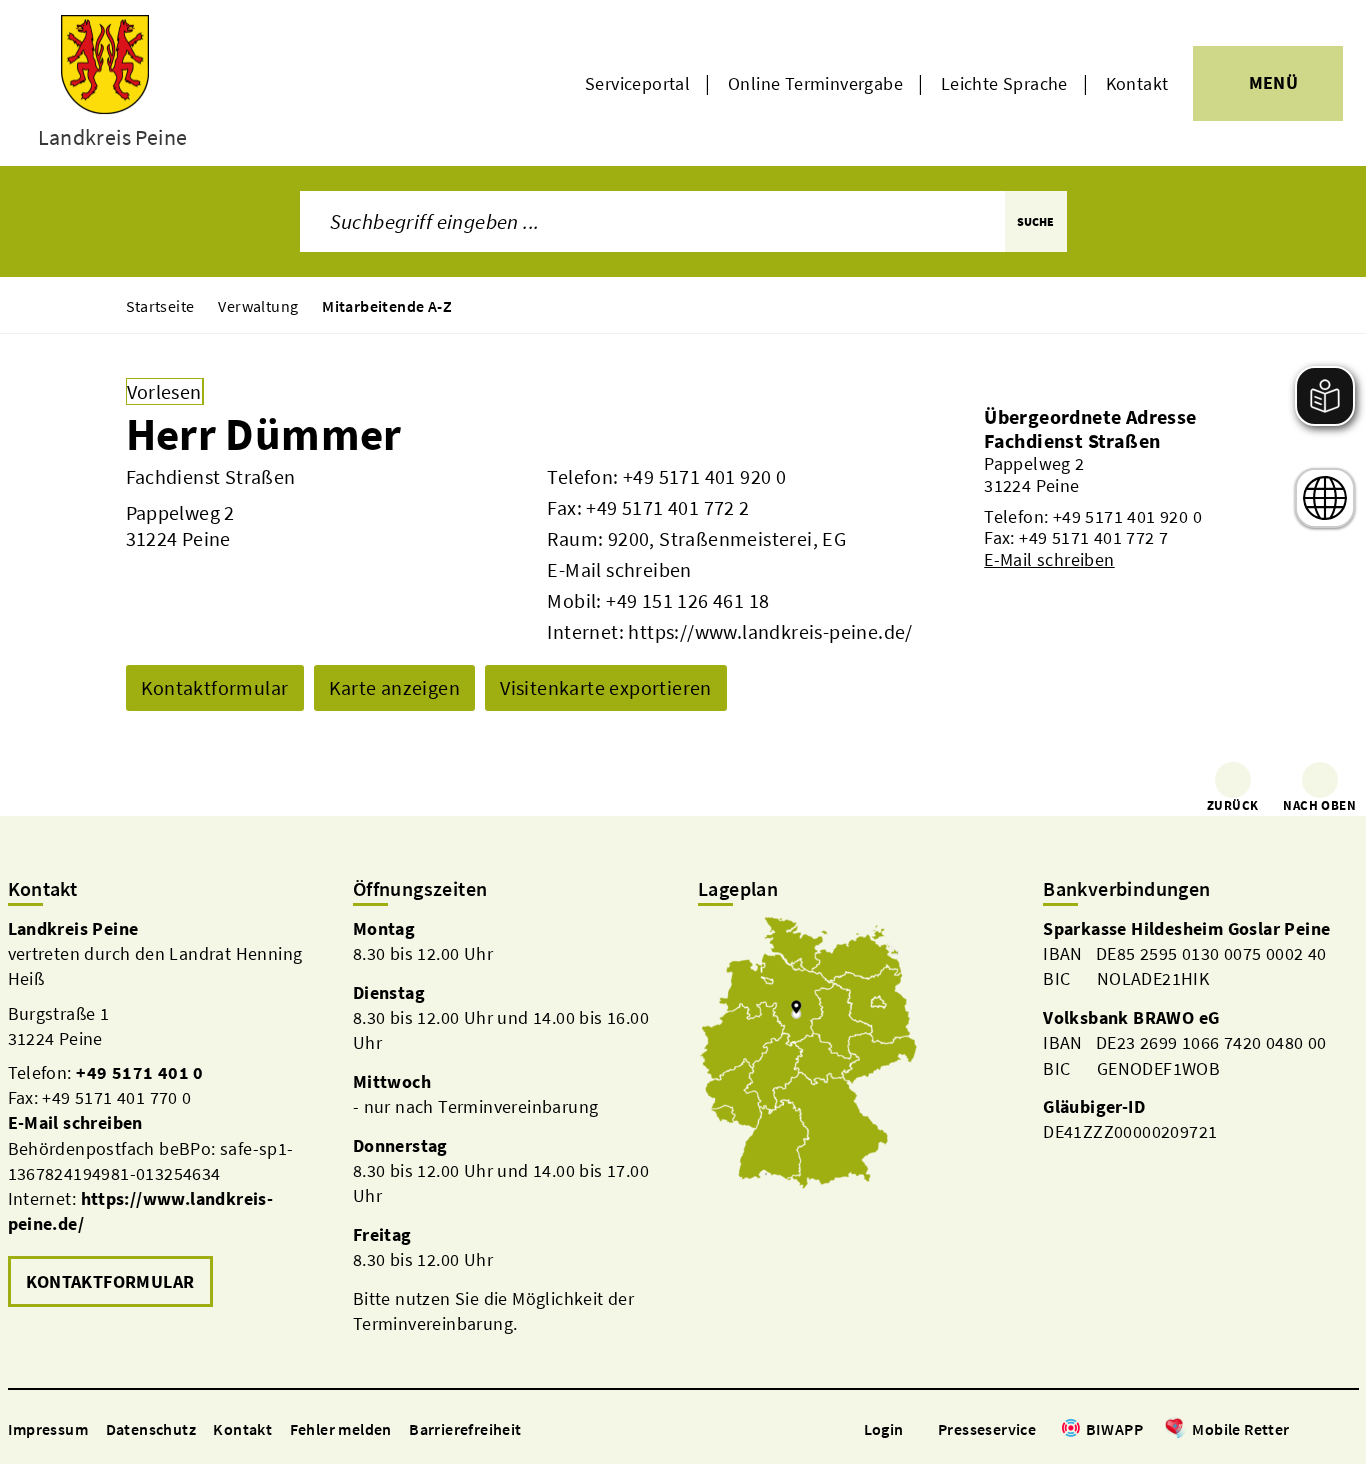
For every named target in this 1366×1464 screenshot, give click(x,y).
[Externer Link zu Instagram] (1324, 1430)
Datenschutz (151, 1429)
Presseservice (987, 1429)
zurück (1232, 805)
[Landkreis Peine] (165, 1114)
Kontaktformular (215, 687)
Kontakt (1137, 83)
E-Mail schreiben (619, 569)
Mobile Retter (1240, 1429)
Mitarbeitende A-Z (387, 306)
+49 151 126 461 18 (687, 600)
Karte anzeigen (395, 687)
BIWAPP (1114, 1429)
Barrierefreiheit (465, 1429)
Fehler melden (341, 1429)
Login (884, 1429)
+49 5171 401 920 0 (704, 476)
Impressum (48, 1429)
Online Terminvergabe (815, 83)
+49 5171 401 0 (140, 1072)
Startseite (160, 306)
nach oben (1319, 805)
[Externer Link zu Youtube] (1348, 1430)
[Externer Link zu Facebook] (1300, 1430)
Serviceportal (637, 83)
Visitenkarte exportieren (606, 687)
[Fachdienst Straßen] (1112, 499)
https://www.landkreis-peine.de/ (770, 631)
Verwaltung (258, 306)
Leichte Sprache (1004, 83)
